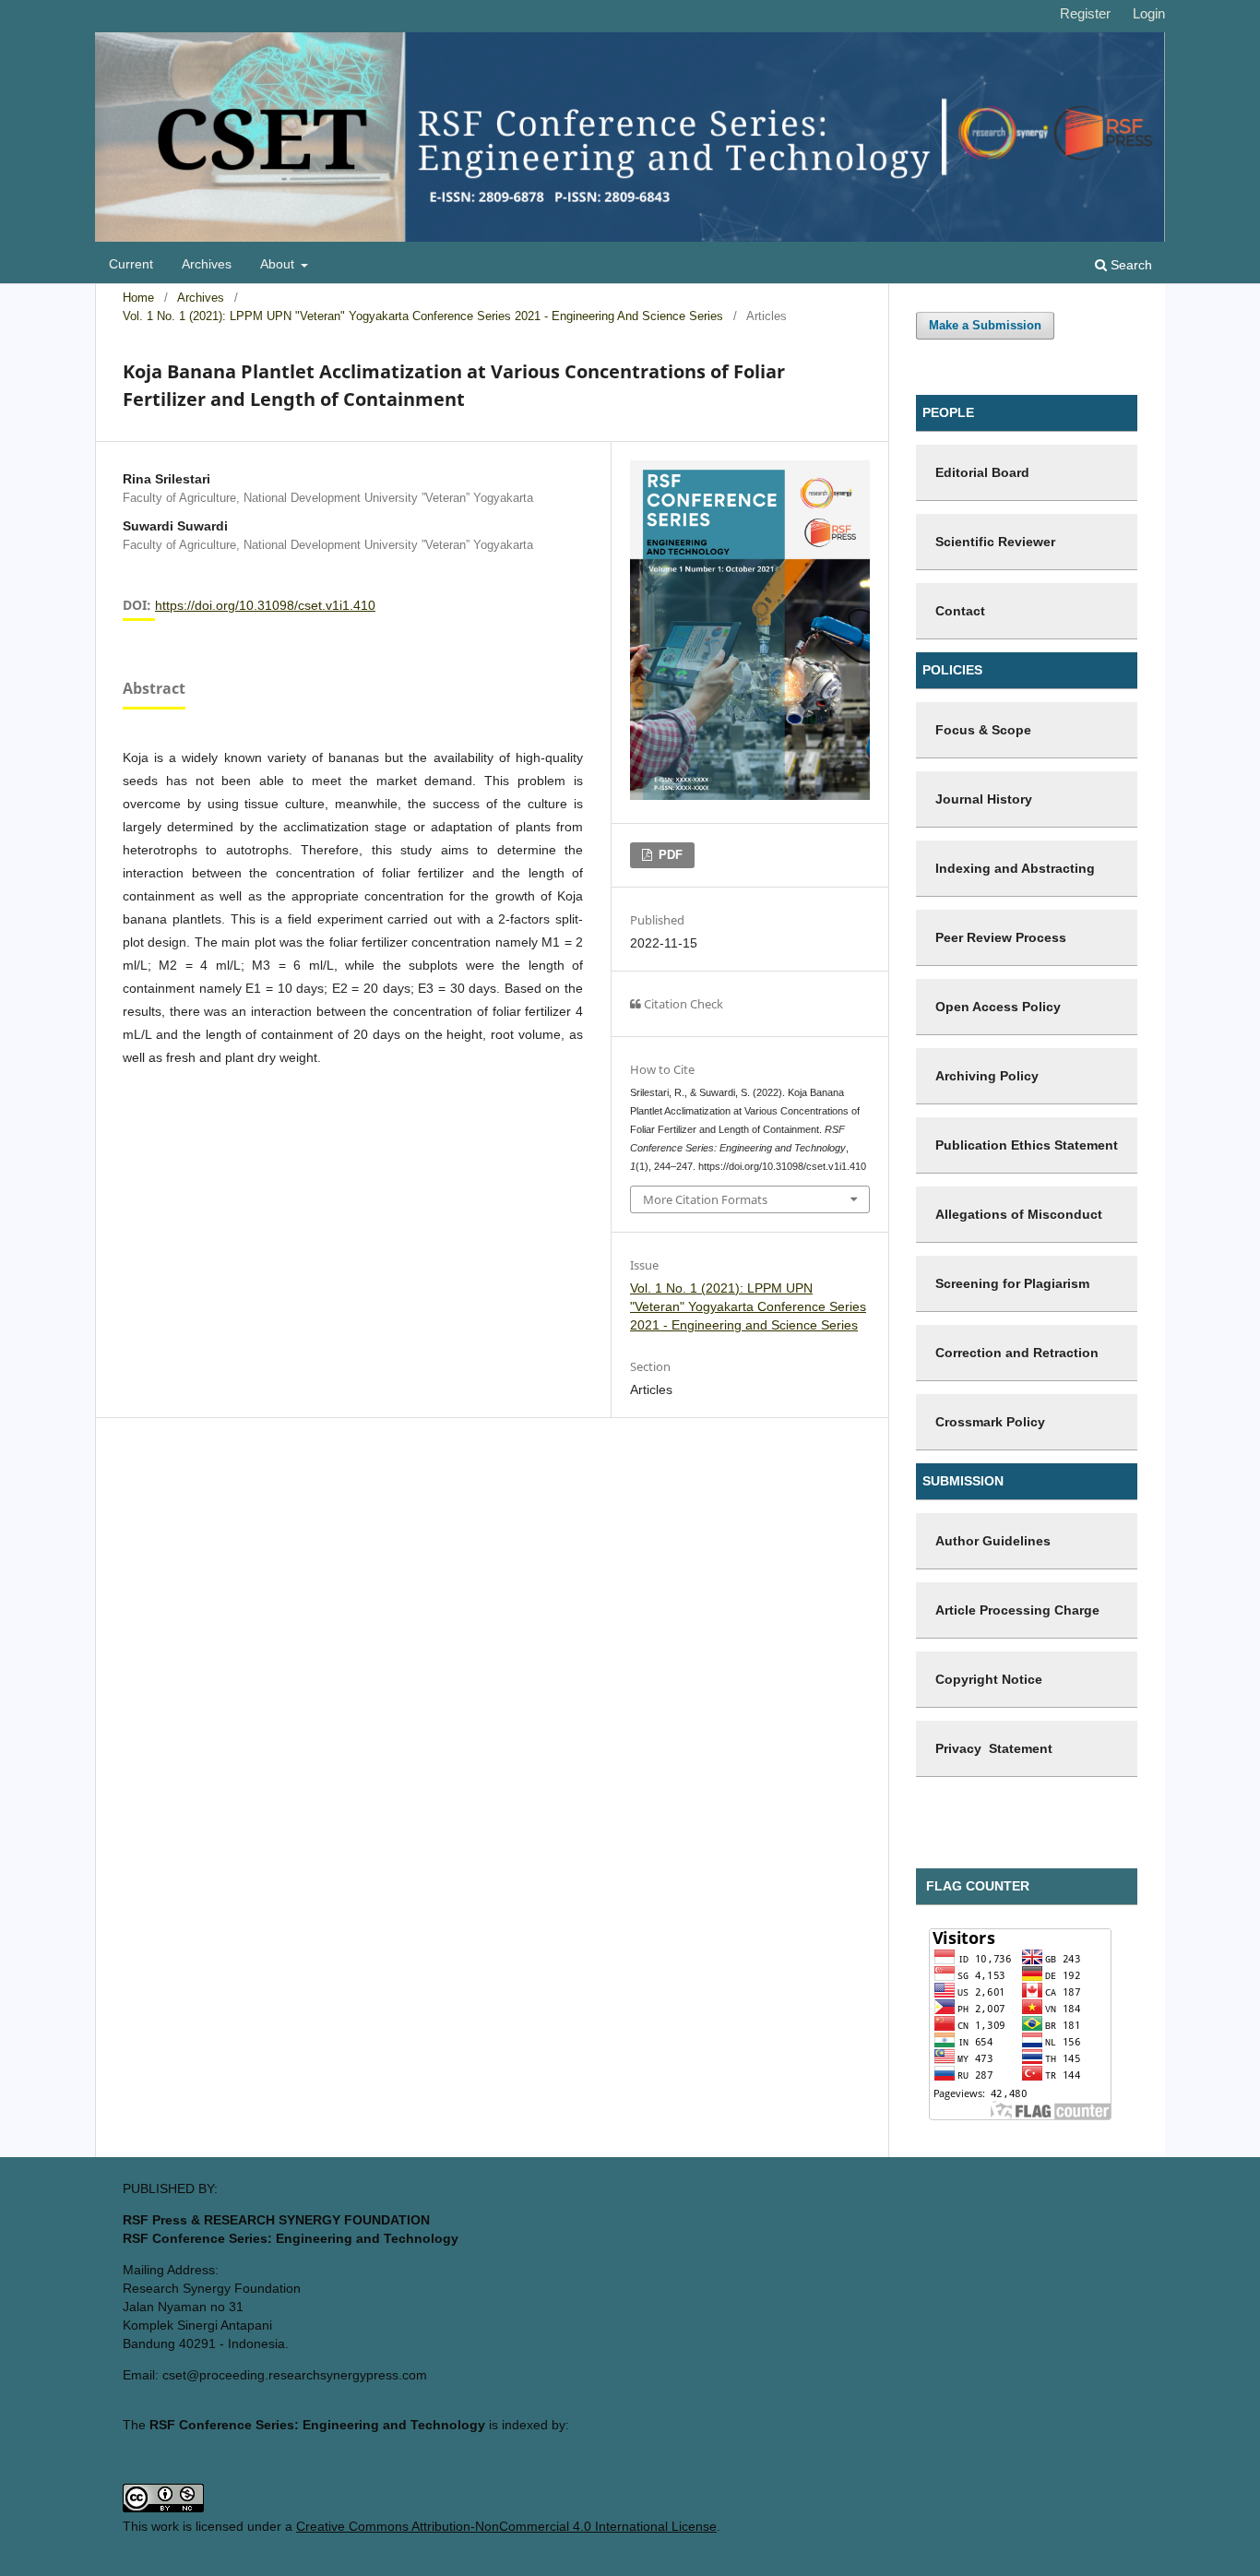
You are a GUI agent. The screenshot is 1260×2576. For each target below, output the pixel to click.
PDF (669, 855)
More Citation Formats (705, 1199)
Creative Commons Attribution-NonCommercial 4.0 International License (506, 2526)
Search (1129, 265)
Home (138, 298)
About (279, 264)
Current (131, 264)
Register (1085, 13)
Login (1149, 13)
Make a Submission (985, 325)
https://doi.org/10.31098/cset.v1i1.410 (265, 605)
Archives (207, 264)
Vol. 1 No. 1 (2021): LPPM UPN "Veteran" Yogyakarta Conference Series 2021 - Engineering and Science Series (423, 316)
